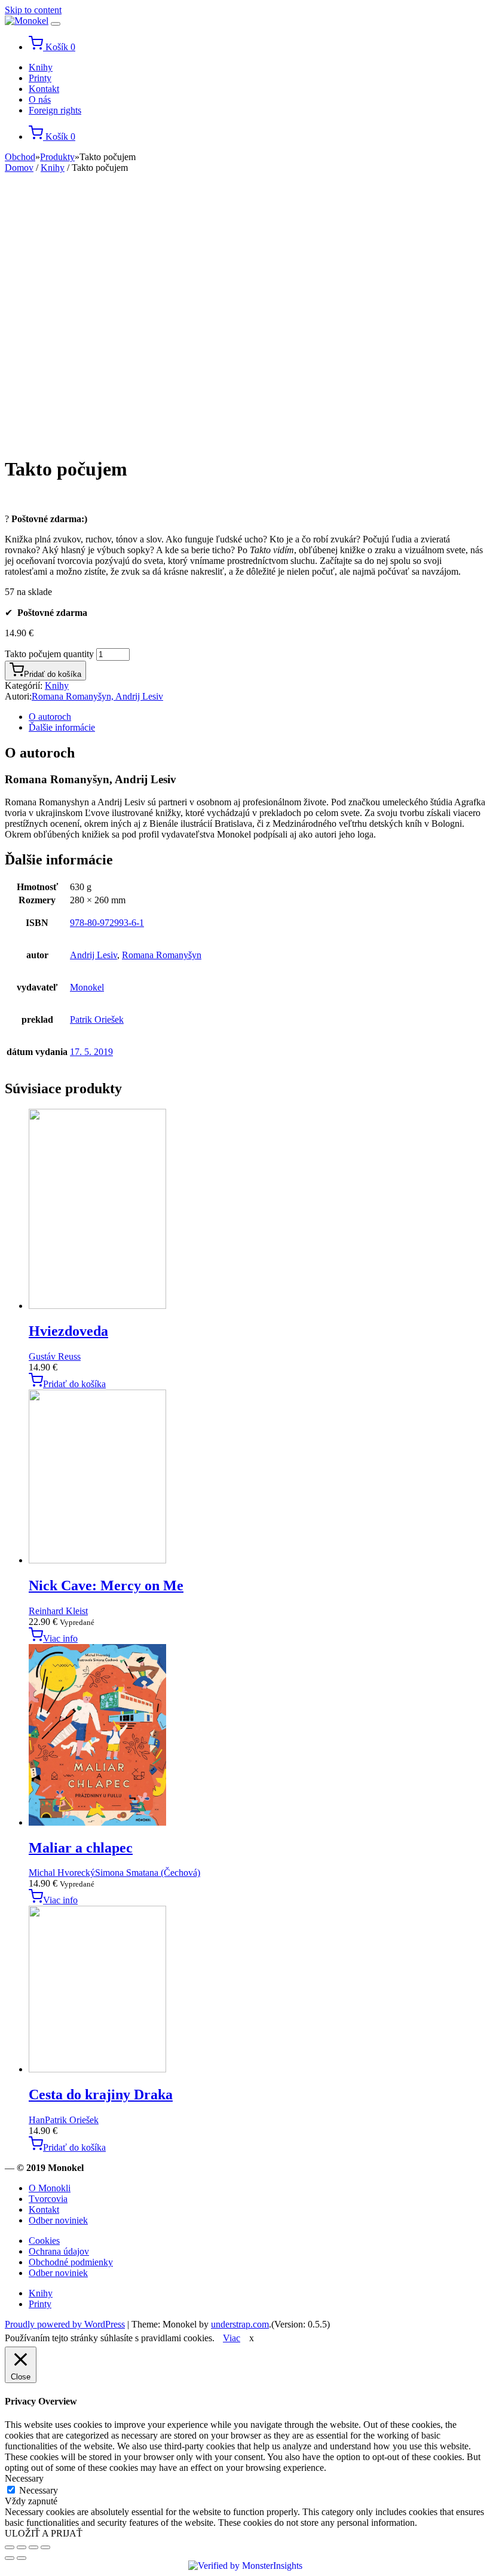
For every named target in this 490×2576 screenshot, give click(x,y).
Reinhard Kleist (58, 1611)
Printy (40, 78)
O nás (40, 99)
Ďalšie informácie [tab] (62, 727)
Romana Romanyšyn (162, 955)
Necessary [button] (24, 2478)
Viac (232, 2338)
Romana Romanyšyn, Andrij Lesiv (97, 696)
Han (37, 2120)
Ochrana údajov (59, 2251)
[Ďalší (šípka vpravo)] (22, 2558)
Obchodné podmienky (71, 2262)
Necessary (39, 2490)
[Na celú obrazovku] (33, 2547)
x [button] (252, 2338)
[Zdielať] (22, 2547)
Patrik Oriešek (97, 1019)
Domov (19, 168)
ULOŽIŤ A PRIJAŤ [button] (44, 2533)
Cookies (44, 2241)
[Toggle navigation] (56, 24)
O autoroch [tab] (50, 717)
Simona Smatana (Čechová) (148, 1873)
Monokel (87, 987)
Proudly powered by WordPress (65, 2324)
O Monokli (50, 2188)
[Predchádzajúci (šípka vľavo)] (10, 2558)
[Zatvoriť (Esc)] (10, 2547)
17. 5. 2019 (91, 1052)
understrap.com (240, 2324)
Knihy (41, 67)
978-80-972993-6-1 (107, 923)
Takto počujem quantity (49, 654)
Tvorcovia (48, 2199)
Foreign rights (55, 110)
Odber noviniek (58, 2220)
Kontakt (44, 89)
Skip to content (33, 10)
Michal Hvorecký (62, 1873)
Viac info (60, 1638)
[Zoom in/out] (45, 2547)
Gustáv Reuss (55, 1356)
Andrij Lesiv (94, 955)
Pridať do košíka (53, 674)
